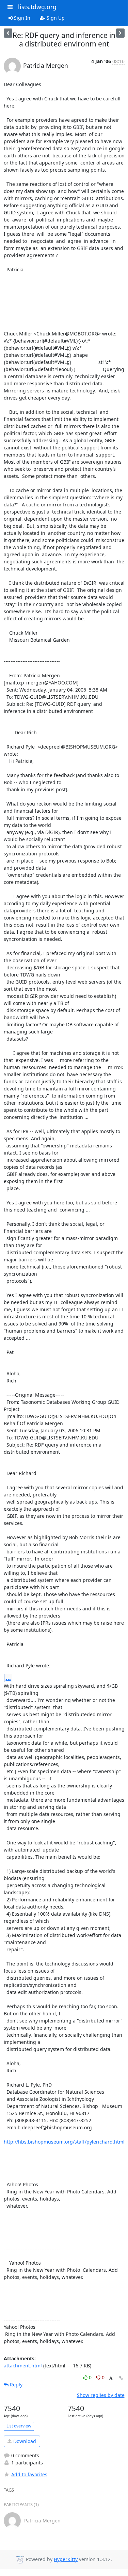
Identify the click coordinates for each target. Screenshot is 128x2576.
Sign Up (55, 18)
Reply (15, 2385)
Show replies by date (101, 2395)
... (8, 1678)
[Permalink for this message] (121, 2378)
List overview (19, 2426)
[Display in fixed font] (111, 2378)
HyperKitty (66, 2559)
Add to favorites (29, 2474)
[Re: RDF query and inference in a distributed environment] (8, 33)
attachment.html (23, 2366)
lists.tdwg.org (37, 7)
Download (24, 2441)
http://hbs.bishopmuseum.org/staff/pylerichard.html (64, 2142)
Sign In (21, 18)
